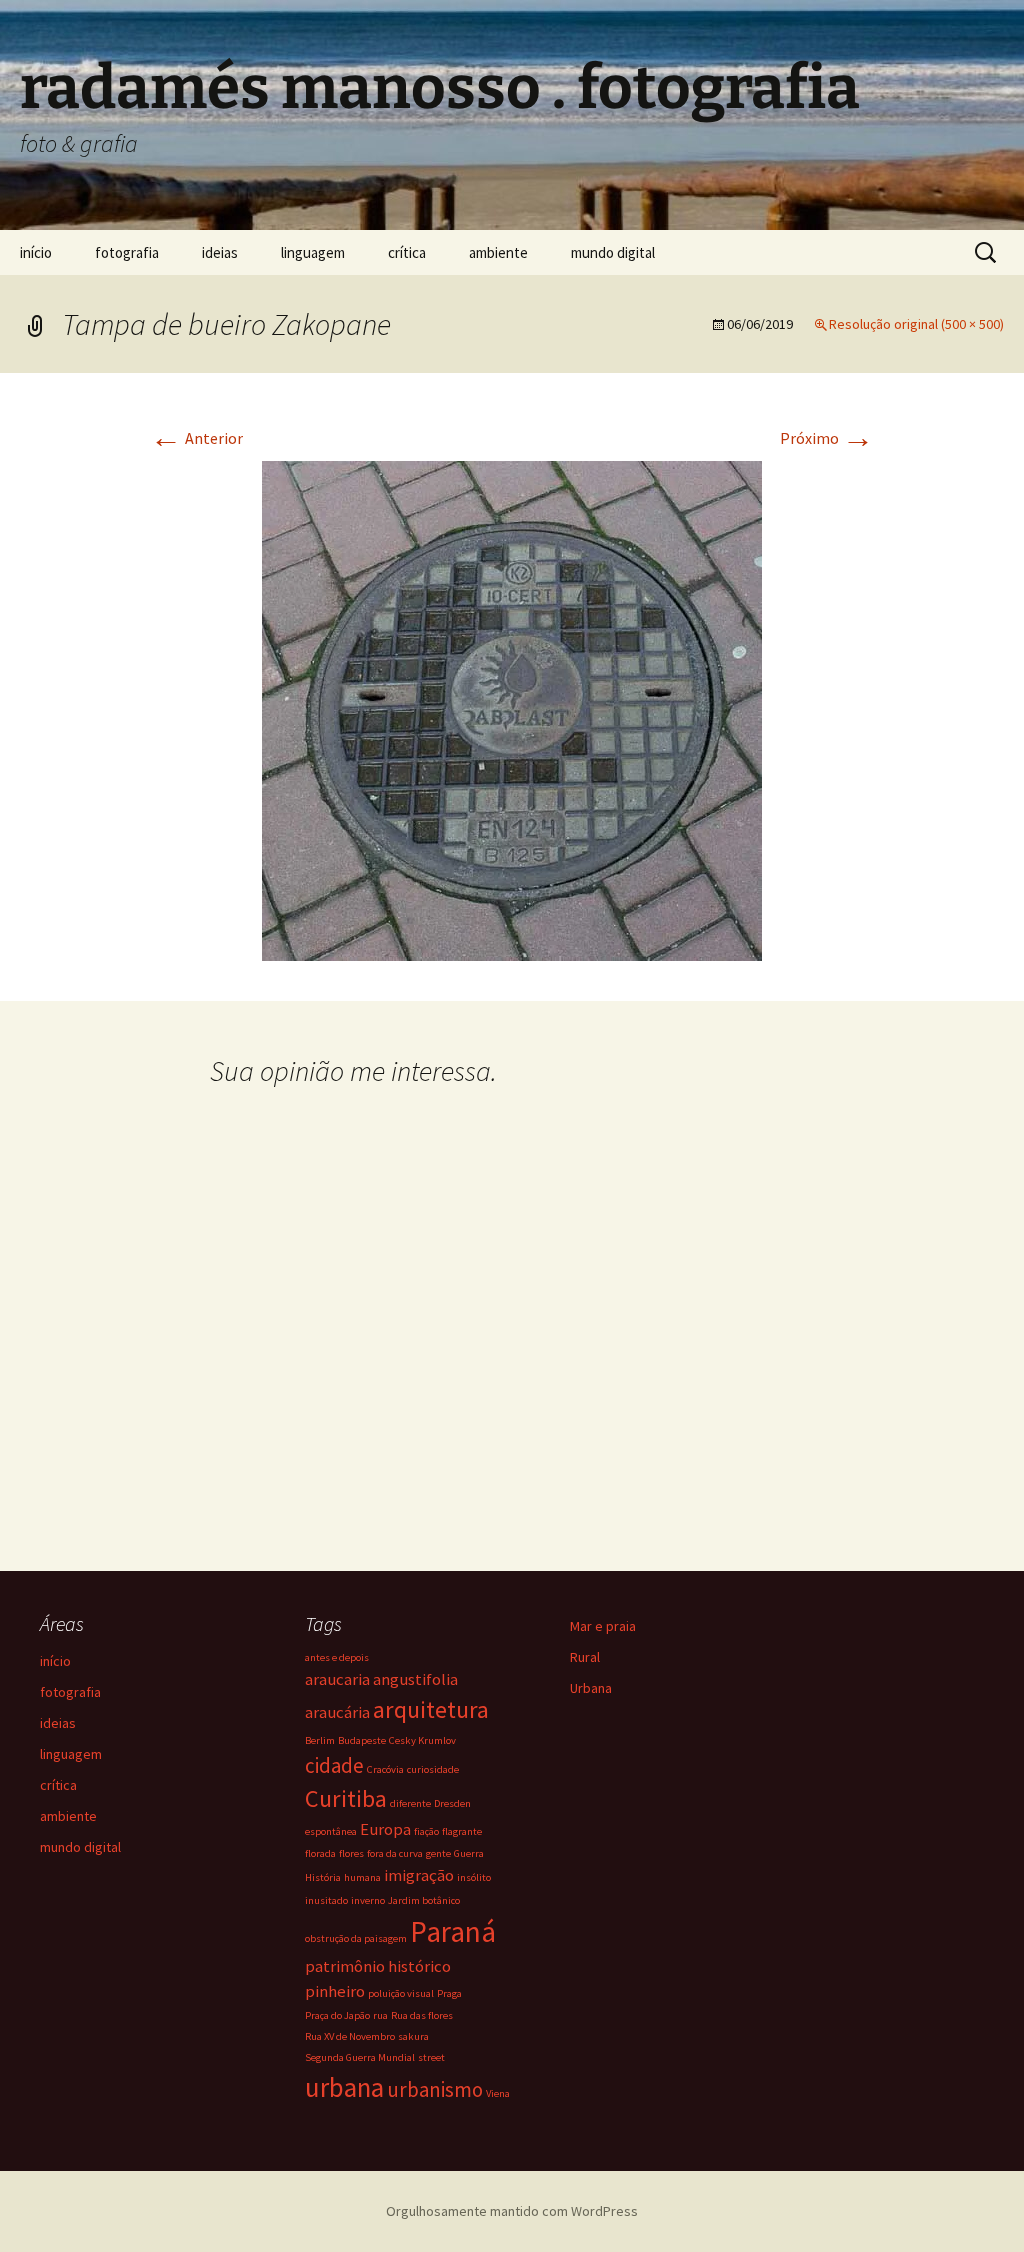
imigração (419, 1875)
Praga (449, 1993)
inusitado (326, 1900)
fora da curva (395, 1853)
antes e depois (337, 1657)
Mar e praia (603, 1626)
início (36, 252)
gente (438, 1853)
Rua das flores (422, 2015)
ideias (220, 252)
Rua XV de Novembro (350, 2036)
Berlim (320, 1740)
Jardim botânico (424, 1900)
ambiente (498, 252)
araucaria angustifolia (381, 1679)
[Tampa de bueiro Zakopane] (512, 709)
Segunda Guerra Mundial (360, 2057)
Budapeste (362, 1740)
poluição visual (401, 1993)
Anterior (196, 438)
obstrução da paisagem (356, 1938)
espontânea (331, 1831)
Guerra (469, 1853)
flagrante (462, 1831)
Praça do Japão (337, 2015)
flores (351, 1853)
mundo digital (613, 252)
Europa (385, 1829)
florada (320, 1853)
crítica (407, 252)
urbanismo (435, 2089)
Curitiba (346, 1798)
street (431, 2057)
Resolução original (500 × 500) (916, 324)
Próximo (827, 438)
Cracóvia (385, 1769)
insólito (474, 1877)
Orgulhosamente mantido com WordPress (512, 2211)
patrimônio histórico (378, 1966)
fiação (426, 1831)
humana (362, 1877)
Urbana (591, 1688)
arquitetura (431, 1709)
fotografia (127, 252)
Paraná (453, 1931)
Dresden (452, 1803)
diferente (410, 1803)
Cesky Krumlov (422, 1740)
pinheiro (335, 1991)
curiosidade (433, 1769)
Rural (585, 1657)
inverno (368, 1900)
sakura (413, 2036)
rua (380, 2015)
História (323, 1877)
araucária (337, 1712)
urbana (344, 2087)
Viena (498, 2093)
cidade (334, 1765)
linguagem (313, 252)
